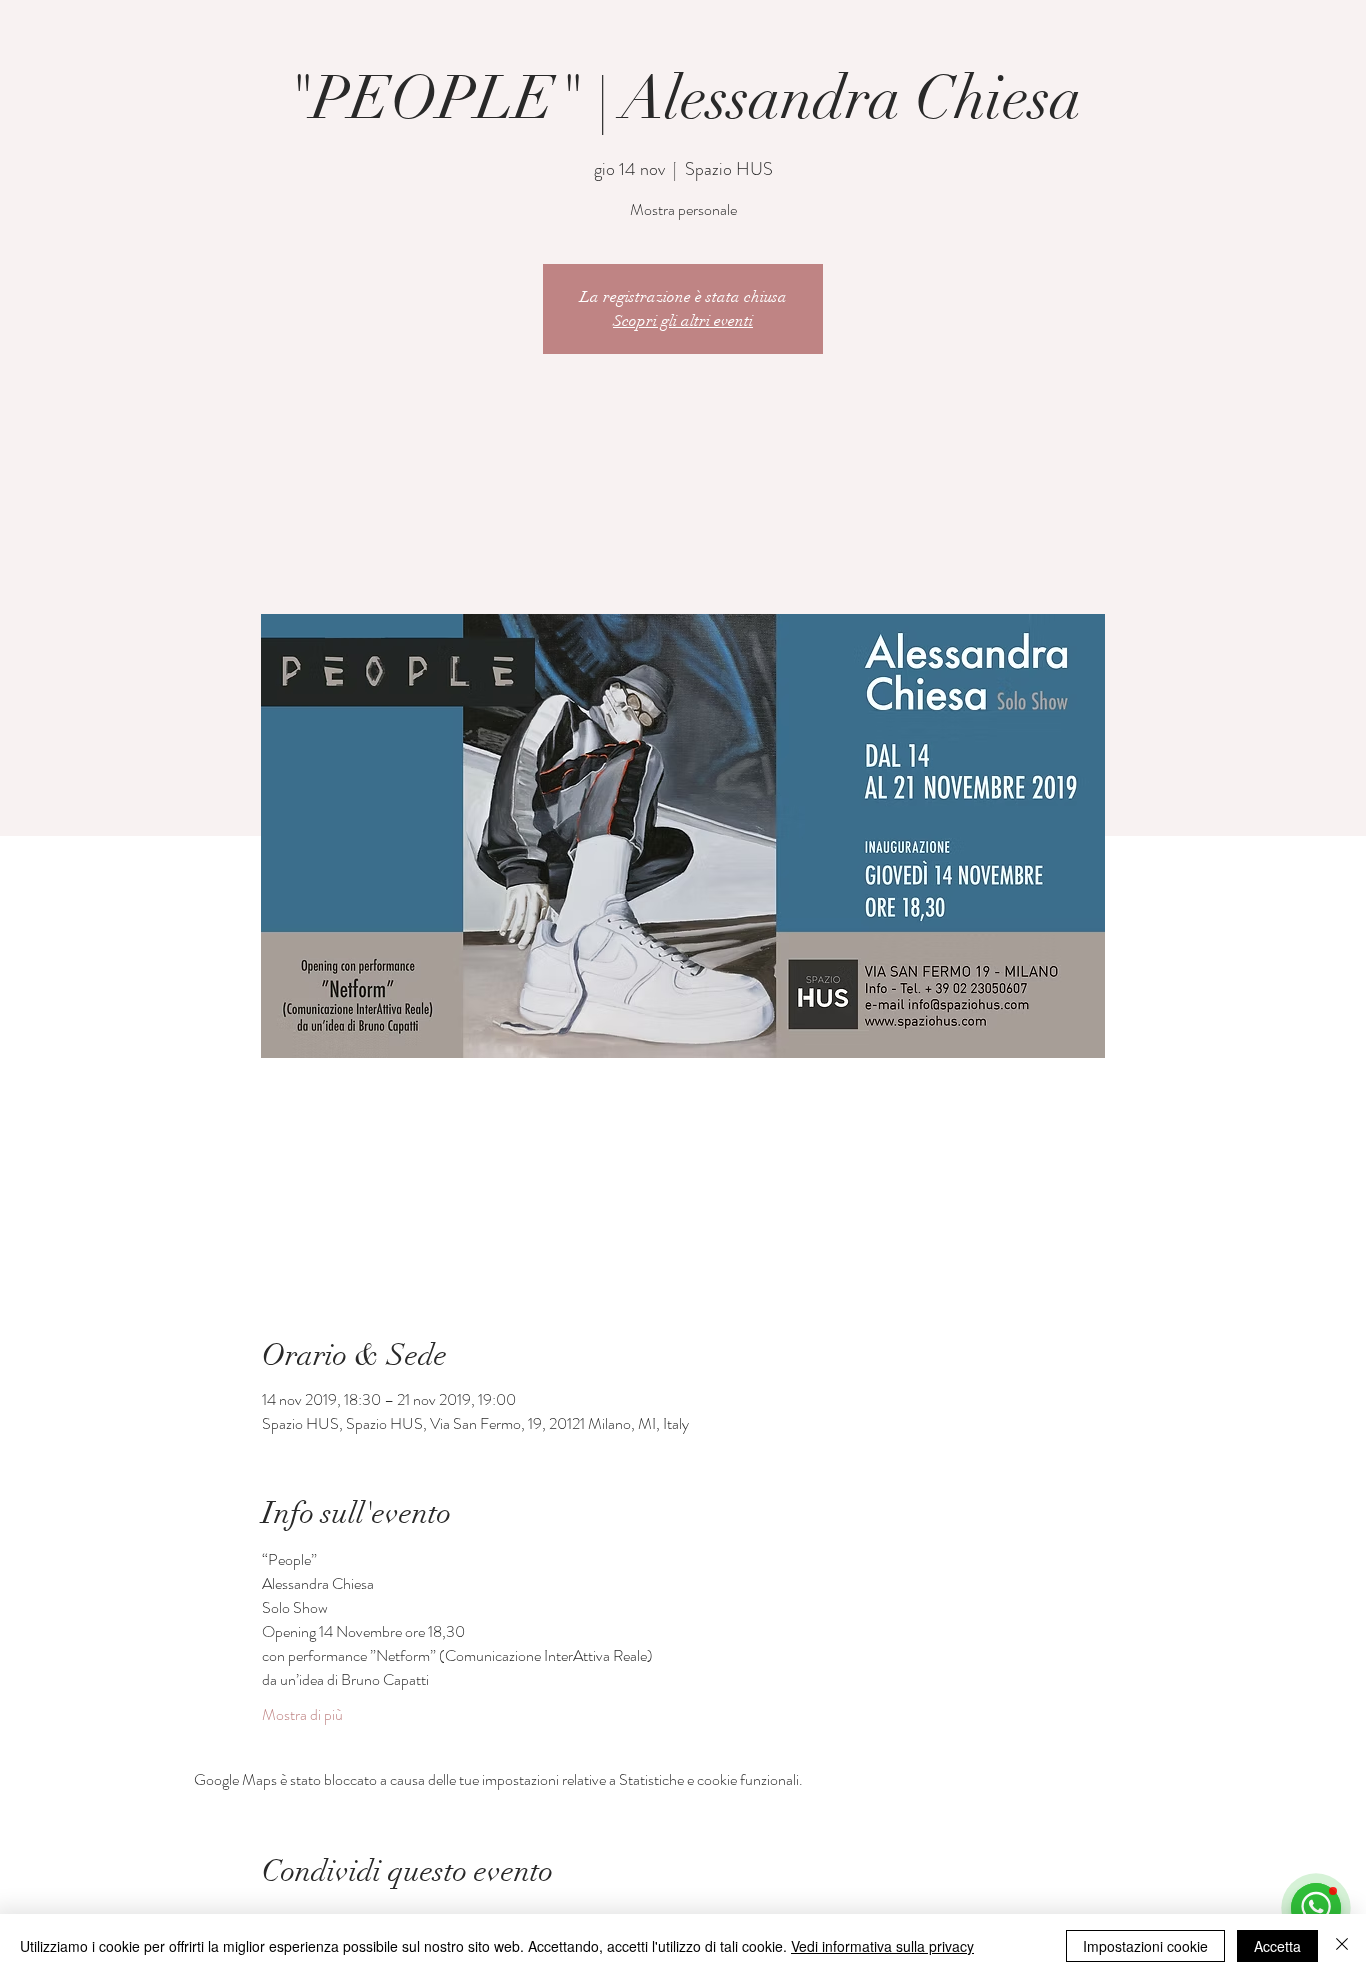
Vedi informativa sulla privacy (882, 1946)
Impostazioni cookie (1145, 1946)
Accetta (1277, 1946)
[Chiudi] (1342, 1946)
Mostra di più (302, 1715)
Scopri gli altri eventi (683, 321)
